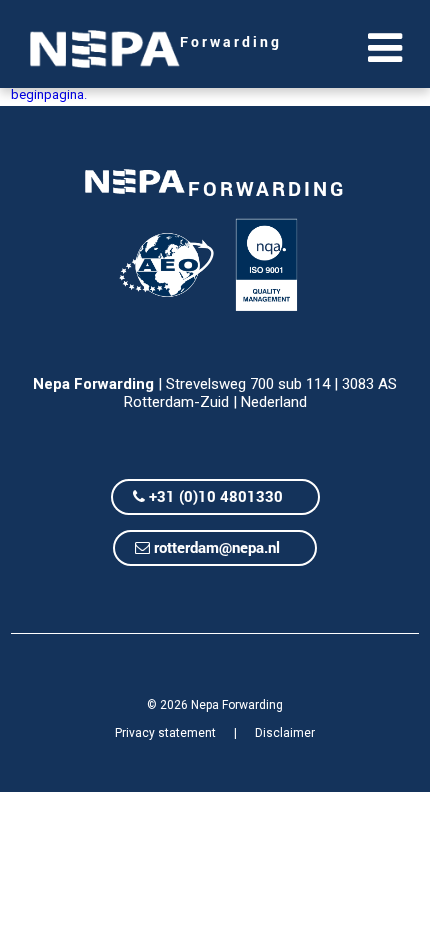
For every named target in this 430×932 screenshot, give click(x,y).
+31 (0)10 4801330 (214, 496)
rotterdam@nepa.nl (215, 547)
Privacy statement (165, 733)
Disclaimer (285, 733)
